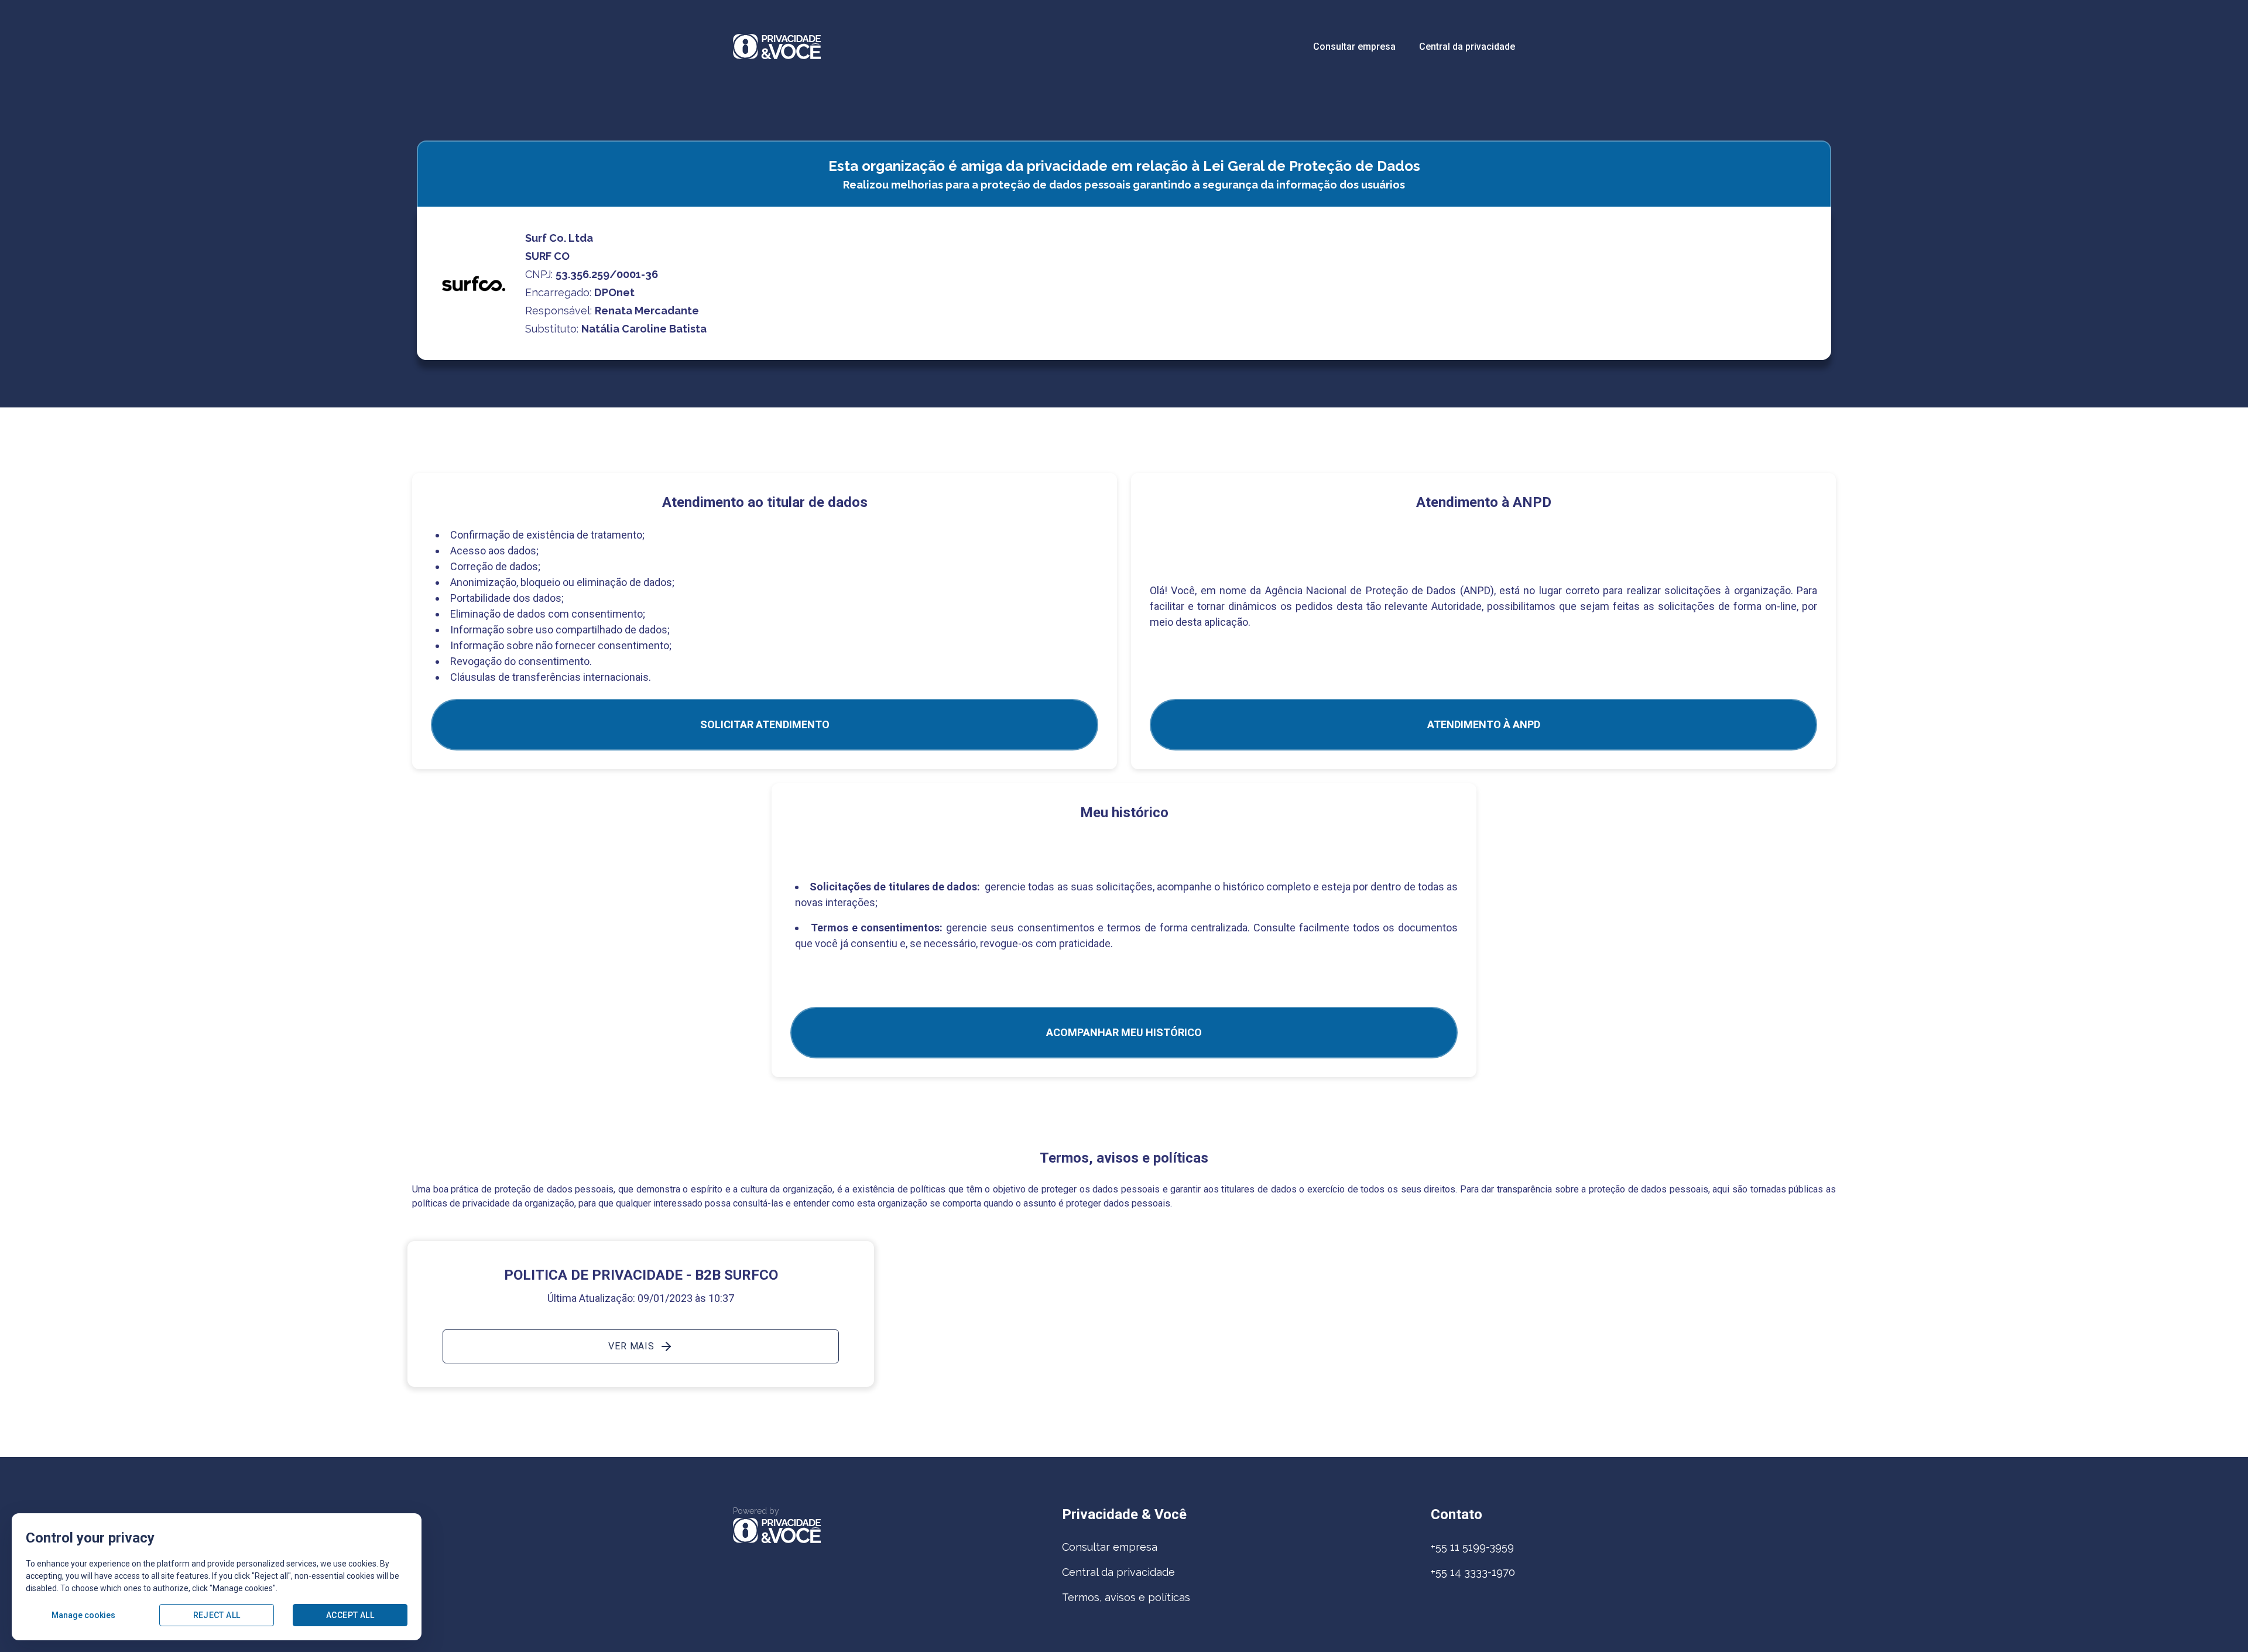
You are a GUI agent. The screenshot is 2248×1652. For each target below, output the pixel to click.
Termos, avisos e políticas (1126, 1597)
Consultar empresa (1354, 47)
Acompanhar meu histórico (1124, 1032)
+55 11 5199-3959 (1472, 1547)
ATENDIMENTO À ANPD (1484, 724)
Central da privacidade (1467, 47)
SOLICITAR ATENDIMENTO (765, 724)
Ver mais (631, 1346)
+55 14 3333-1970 (1473, 1572)
